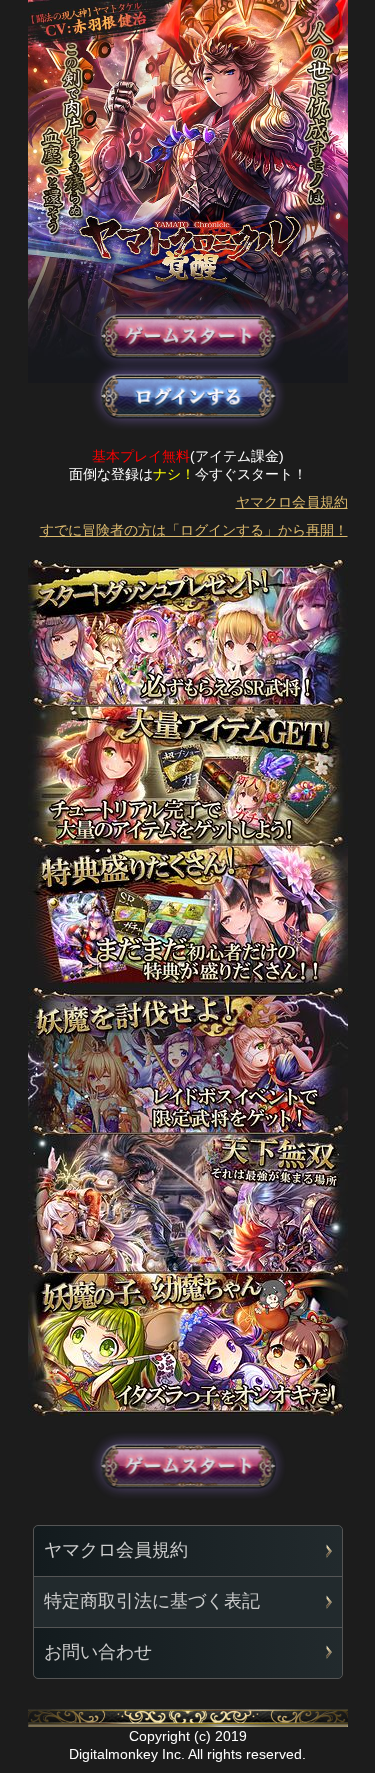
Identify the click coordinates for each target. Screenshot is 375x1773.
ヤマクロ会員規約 (292, 502)
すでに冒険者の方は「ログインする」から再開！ (194, 530)
